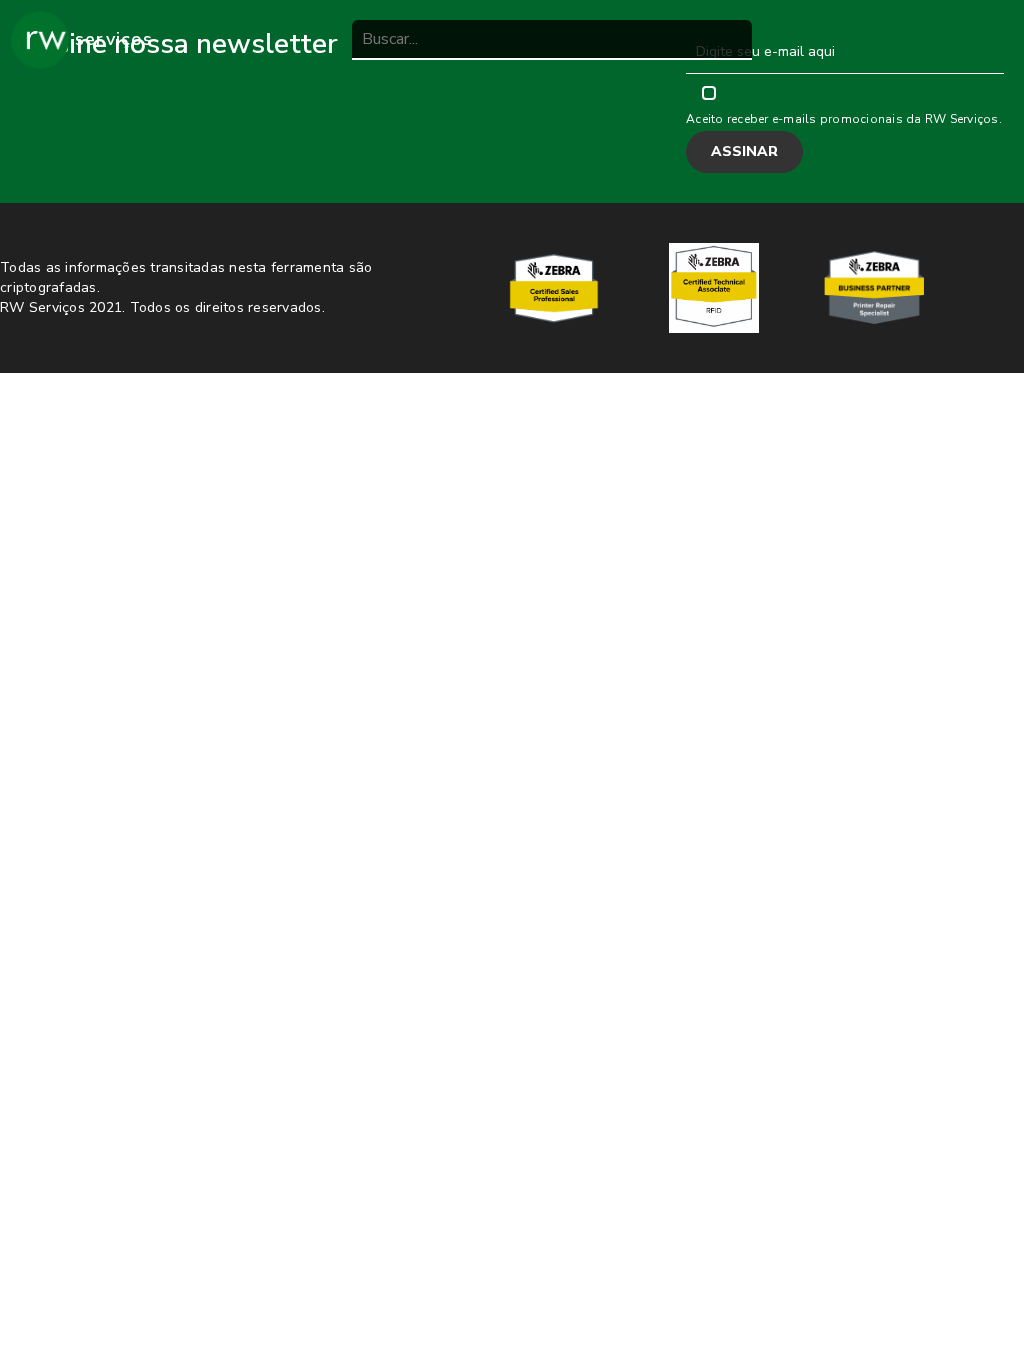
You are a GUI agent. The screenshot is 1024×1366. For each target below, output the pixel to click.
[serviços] (40, 40)
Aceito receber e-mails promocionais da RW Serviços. (844, 119)
